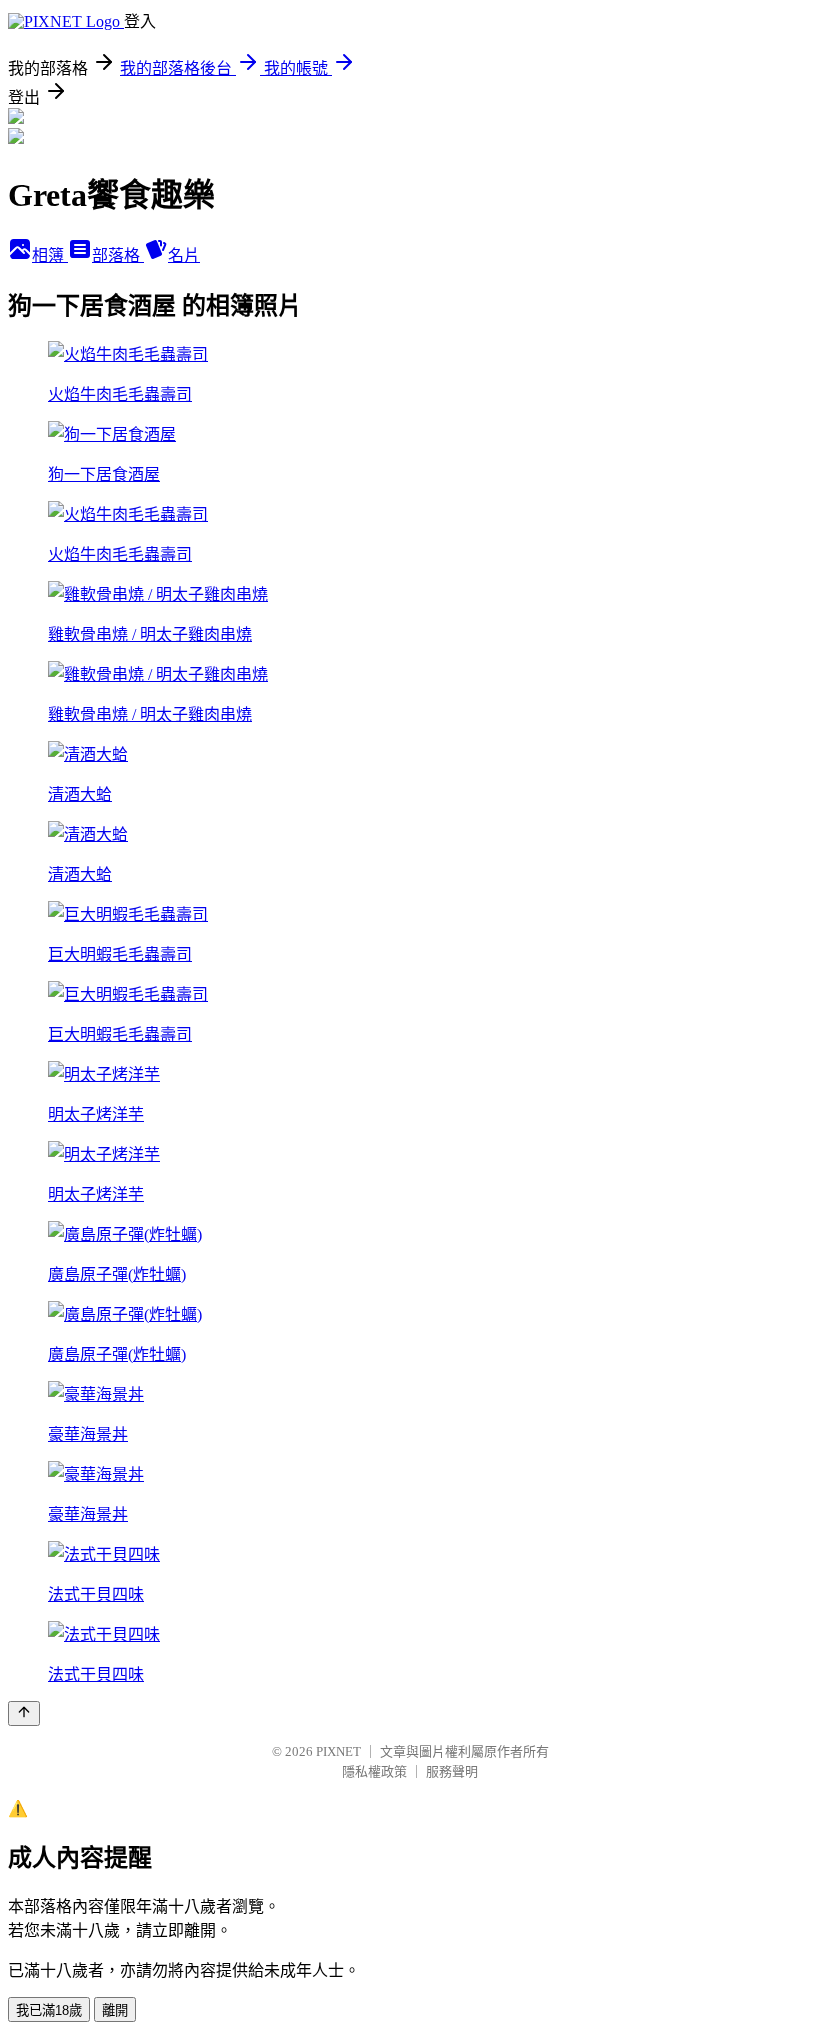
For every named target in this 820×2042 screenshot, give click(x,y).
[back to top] (24, 1713)
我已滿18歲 (49, 2010)
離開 (115, 2010)
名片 (184, 255)
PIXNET (338, 1751)
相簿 (50, 255)
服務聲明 (452, 1771)
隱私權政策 (374, 1771)
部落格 (118, 255)
